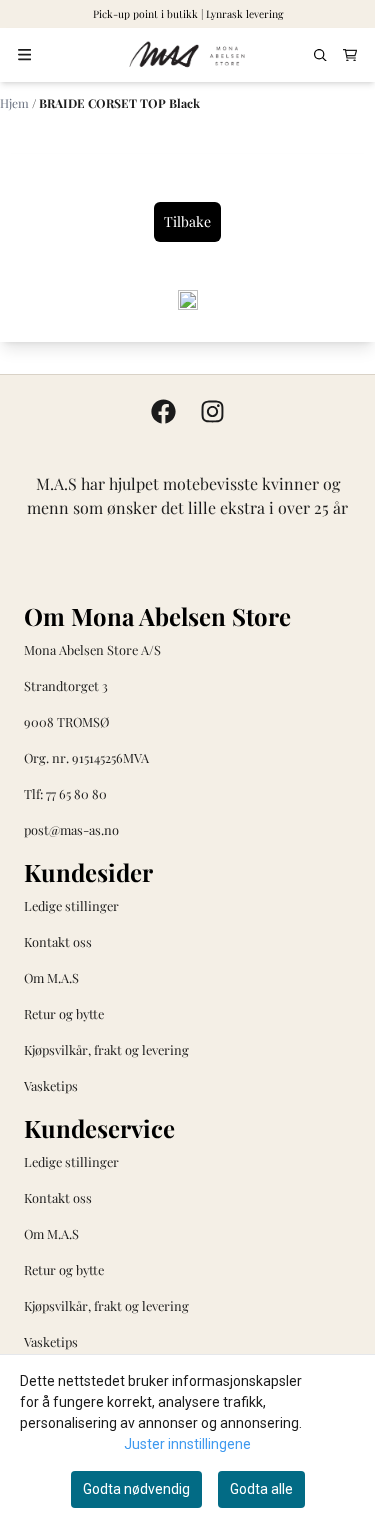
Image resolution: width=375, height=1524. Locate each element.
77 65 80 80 (76, 793)
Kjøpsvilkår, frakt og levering (106, 1049)
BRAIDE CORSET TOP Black (119, 103)
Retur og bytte (64, 1013)
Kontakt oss (58, 941)
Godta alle (261, 1489)
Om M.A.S (51, 977)
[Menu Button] (24, 54)
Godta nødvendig (136, 1489)
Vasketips (51, 1085)
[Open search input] (320, 55)
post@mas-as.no (71, 829)
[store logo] (188, 55)
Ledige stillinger (71, 905)
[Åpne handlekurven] (350, 55)
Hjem (16, 103)
